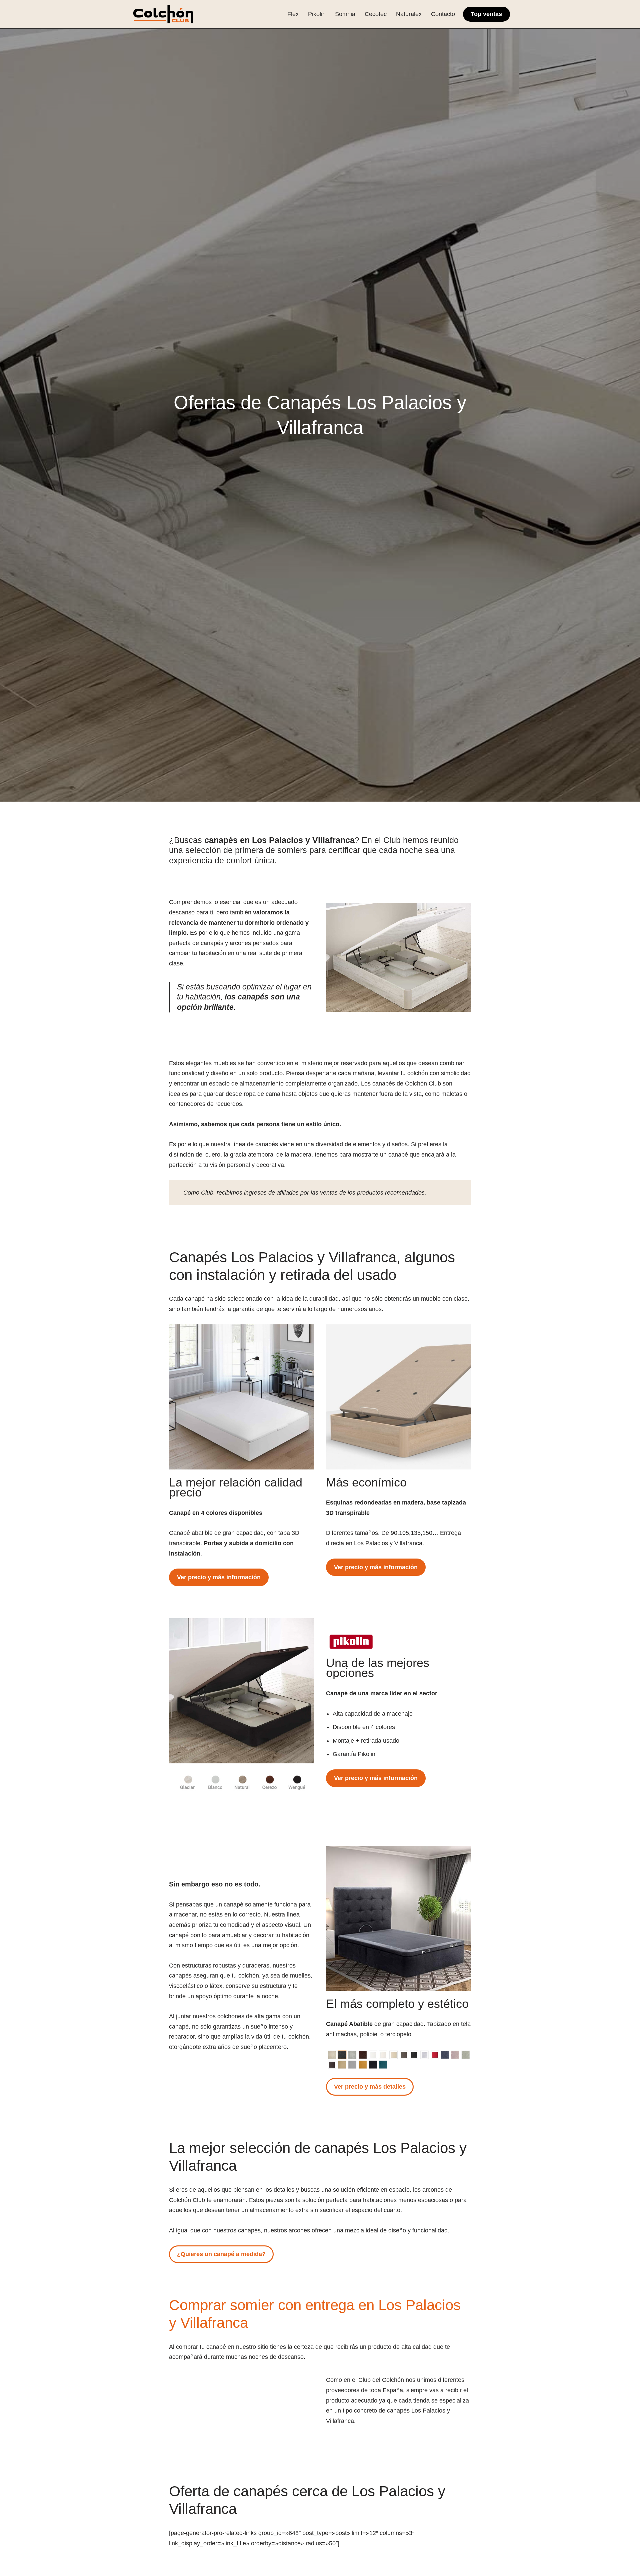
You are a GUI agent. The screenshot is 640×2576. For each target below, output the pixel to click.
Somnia (345, 14)
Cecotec (376, 14)
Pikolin (317, 14)
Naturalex (409, 14)
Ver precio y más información (219, 1577)
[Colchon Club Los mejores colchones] (163, 14)
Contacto (443, 14)
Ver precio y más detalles (370, 2087)
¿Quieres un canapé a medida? (221, 2254)
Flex (293, 14)
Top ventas (486, 14)
